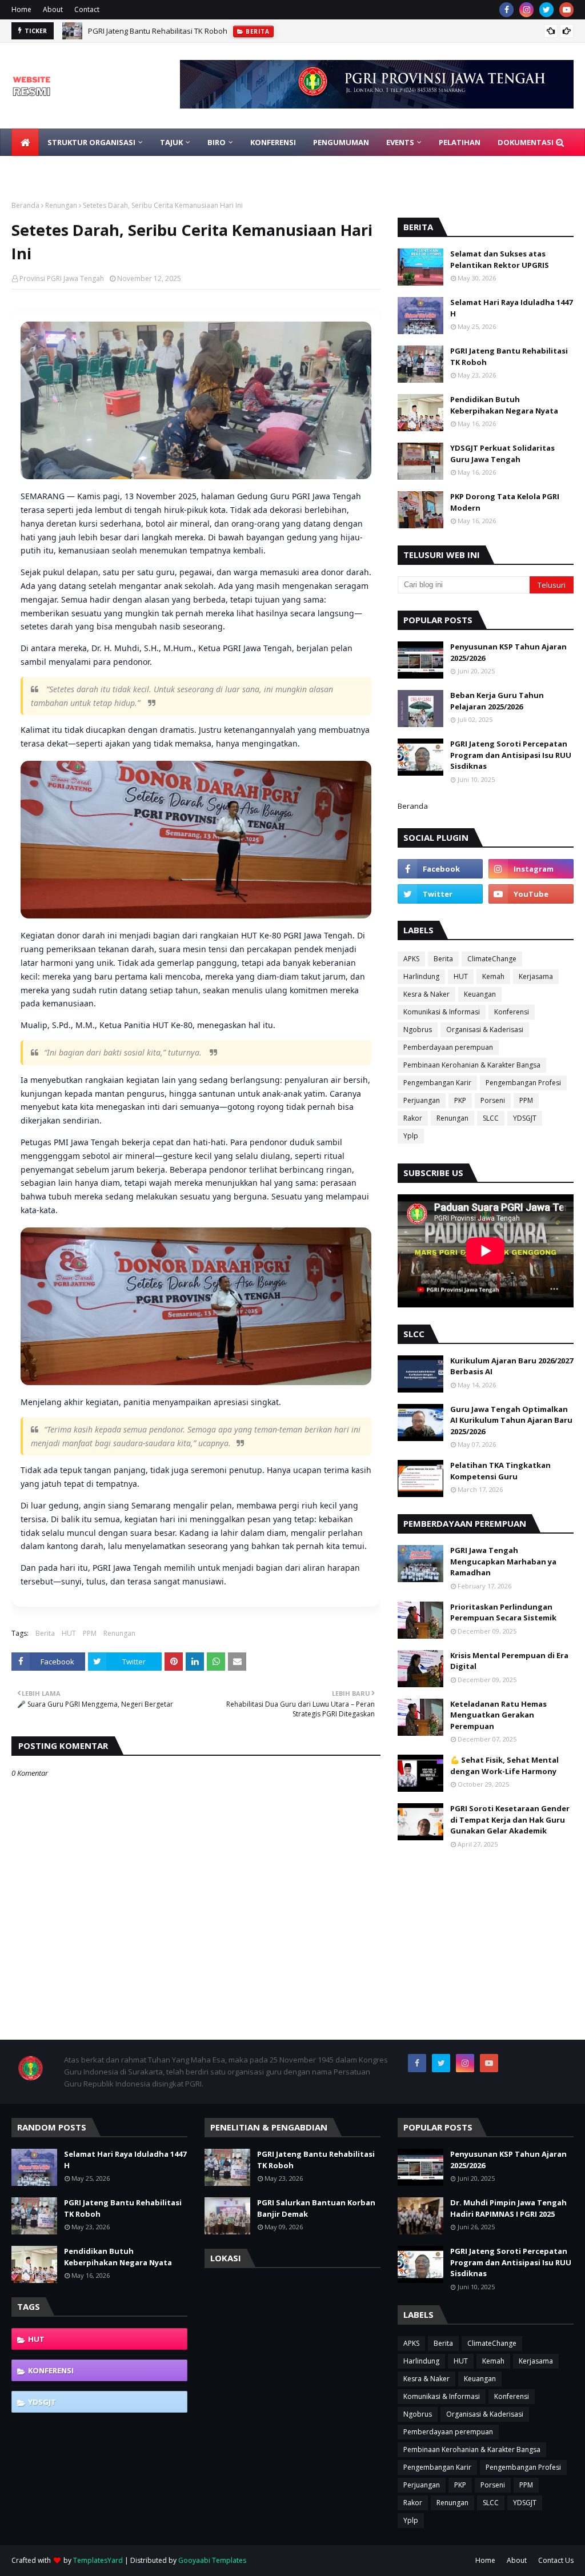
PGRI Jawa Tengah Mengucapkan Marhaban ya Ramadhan (503, 1561)
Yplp (411, 1136)
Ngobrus (418, 1030)
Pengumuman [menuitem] (341, 142)
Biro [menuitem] (217, 142)
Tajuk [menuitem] (171, 142)
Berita (45, 1633)
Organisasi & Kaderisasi (485, 1030)
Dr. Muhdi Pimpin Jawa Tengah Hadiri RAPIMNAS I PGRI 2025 (508, 2208)
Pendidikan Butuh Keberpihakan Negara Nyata (504, 405)
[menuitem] (25, 142)
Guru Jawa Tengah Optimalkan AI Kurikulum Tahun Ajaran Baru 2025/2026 (511, 1420)
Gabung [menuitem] (37, 170)
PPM (90, 1633)
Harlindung (421, 976)
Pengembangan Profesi (523, 1083)
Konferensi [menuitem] (273, 142)
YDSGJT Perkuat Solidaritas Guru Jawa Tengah (502, 454)
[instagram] (526, 10)
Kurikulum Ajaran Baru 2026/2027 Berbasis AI (512, 1366)
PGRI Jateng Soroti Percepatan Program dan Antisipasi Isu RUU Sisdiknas (511, 755)
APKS (411, 959)
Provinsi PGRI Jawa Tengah (62, 278)
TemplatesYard (98, 2560)
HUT (69, 1633)
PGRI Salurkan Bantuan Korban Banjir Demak (316, 2208)
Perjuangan (422, 1100)
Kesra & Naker (426, 994)
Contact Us (556, 2560)
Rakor (413, 1118)
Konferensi (512, 1012)
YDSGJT (525, 1118)
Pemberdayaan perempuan (448, 1047)
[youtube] (566, 10)
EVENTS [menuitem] (400, 142)
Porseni (493, 1100)
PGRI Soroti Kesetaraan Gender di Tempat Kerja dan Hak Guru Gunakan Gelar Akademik (510, 1819)
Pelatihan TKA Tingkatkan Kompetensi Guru (500, 1471)
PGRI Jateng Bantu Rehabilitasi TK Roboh (158, 31)
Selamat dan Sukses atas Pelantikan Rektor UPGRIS (500, 259)
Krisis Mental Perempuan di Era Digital (509, 1661)
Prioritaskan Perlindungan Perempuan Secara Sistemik (503, 1612)
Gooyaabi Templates (212, 2560)
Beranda (25, 205)
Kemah (493, 976)
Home (21, 9)
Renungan (61, 205)
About (53, 9)
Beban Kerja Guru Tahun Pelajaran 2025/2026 (497, 701)
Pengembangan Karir (437, 1083)
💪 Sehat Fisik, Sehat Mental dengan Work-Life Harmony (504, 1766)
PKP (460, 1100)
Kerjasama (536, 976)
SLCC (491, 1118)
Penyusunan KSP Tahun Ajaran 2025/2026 (508, 652)
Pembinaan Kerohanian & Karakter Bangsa (472, 1065)
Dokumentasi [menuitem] (526, 142)
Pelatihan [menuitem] (460, 142)
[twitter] (546, 10)
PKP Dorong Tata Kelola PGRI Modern (505, 502)
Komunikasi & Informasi (442, 1012)
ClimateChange (492, 959)
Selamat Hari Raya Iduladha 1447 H (511, 308)
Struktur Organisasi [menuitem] (91, 142)
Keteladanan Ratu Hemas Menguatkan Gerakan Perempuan (498, 1715)
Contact (87, 9)
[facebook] (506, 10)
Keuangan (480, 994)
